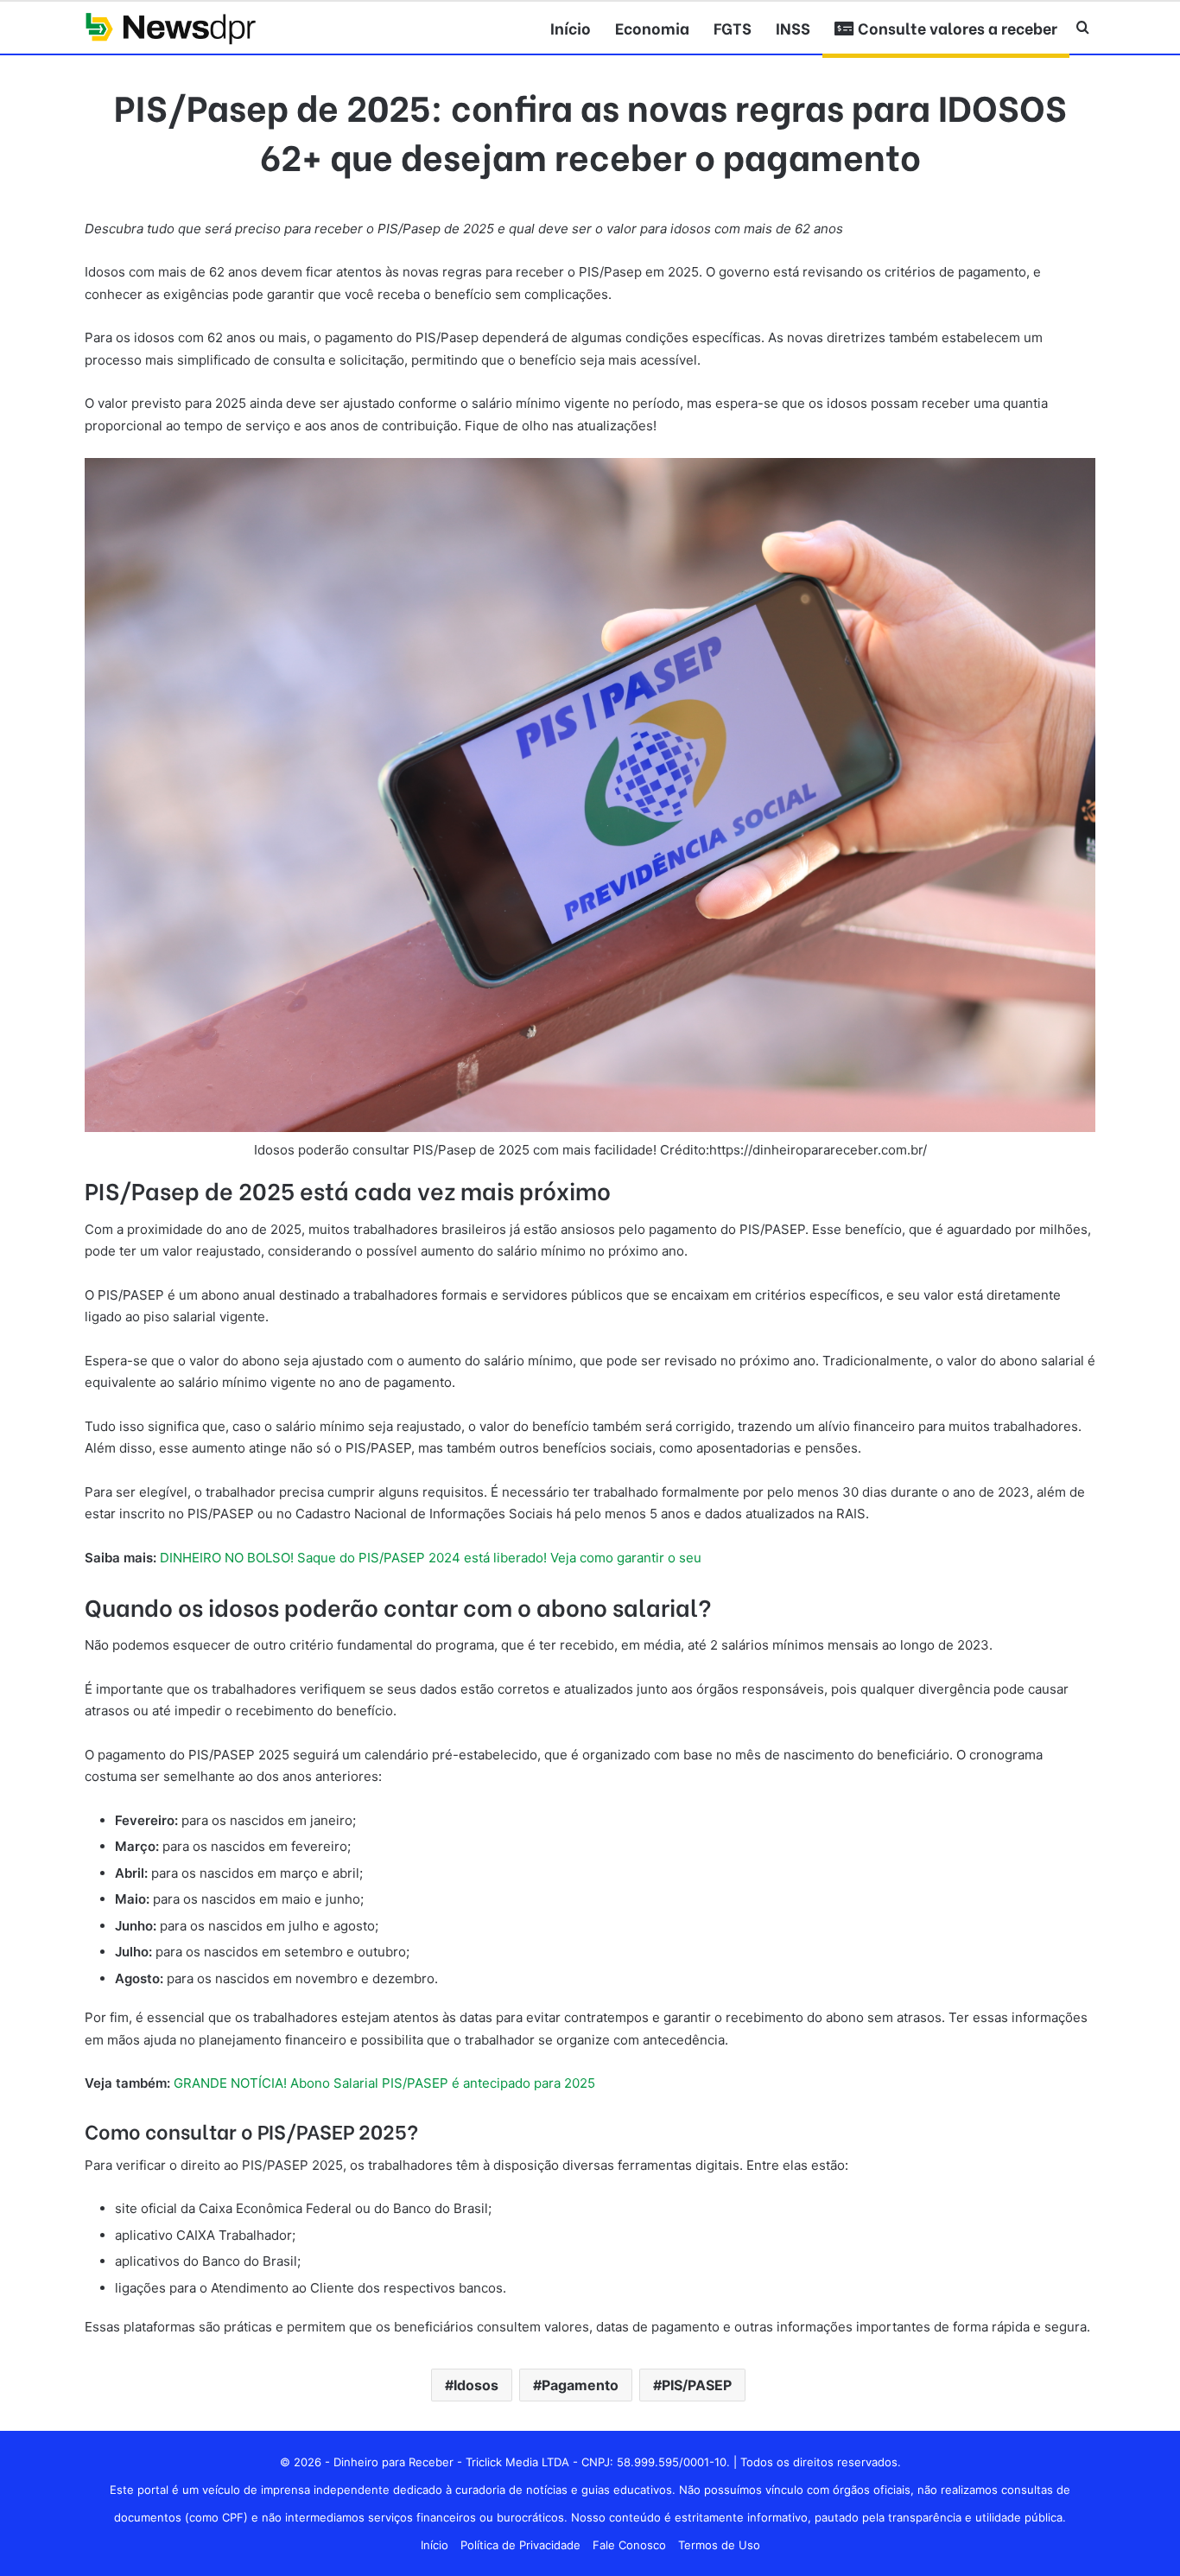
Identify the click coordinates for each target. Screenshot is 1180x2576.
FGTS (733, 27)
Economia (652, 27)
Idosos (476, 2385)
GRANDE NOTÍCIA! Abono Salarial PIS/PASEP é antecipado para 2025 (384, 2083)
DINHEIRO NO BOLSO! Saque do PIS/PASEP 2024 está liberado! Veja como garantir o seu (431, 1558)
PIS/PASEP (697, 2385)
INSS (793, 27)
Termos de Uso (719, 2545)
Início (571, 27)
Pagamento (580, 2385)
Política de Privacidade (520, 2545)
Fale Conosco (629, 2545)
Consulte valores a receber (956, 27)
